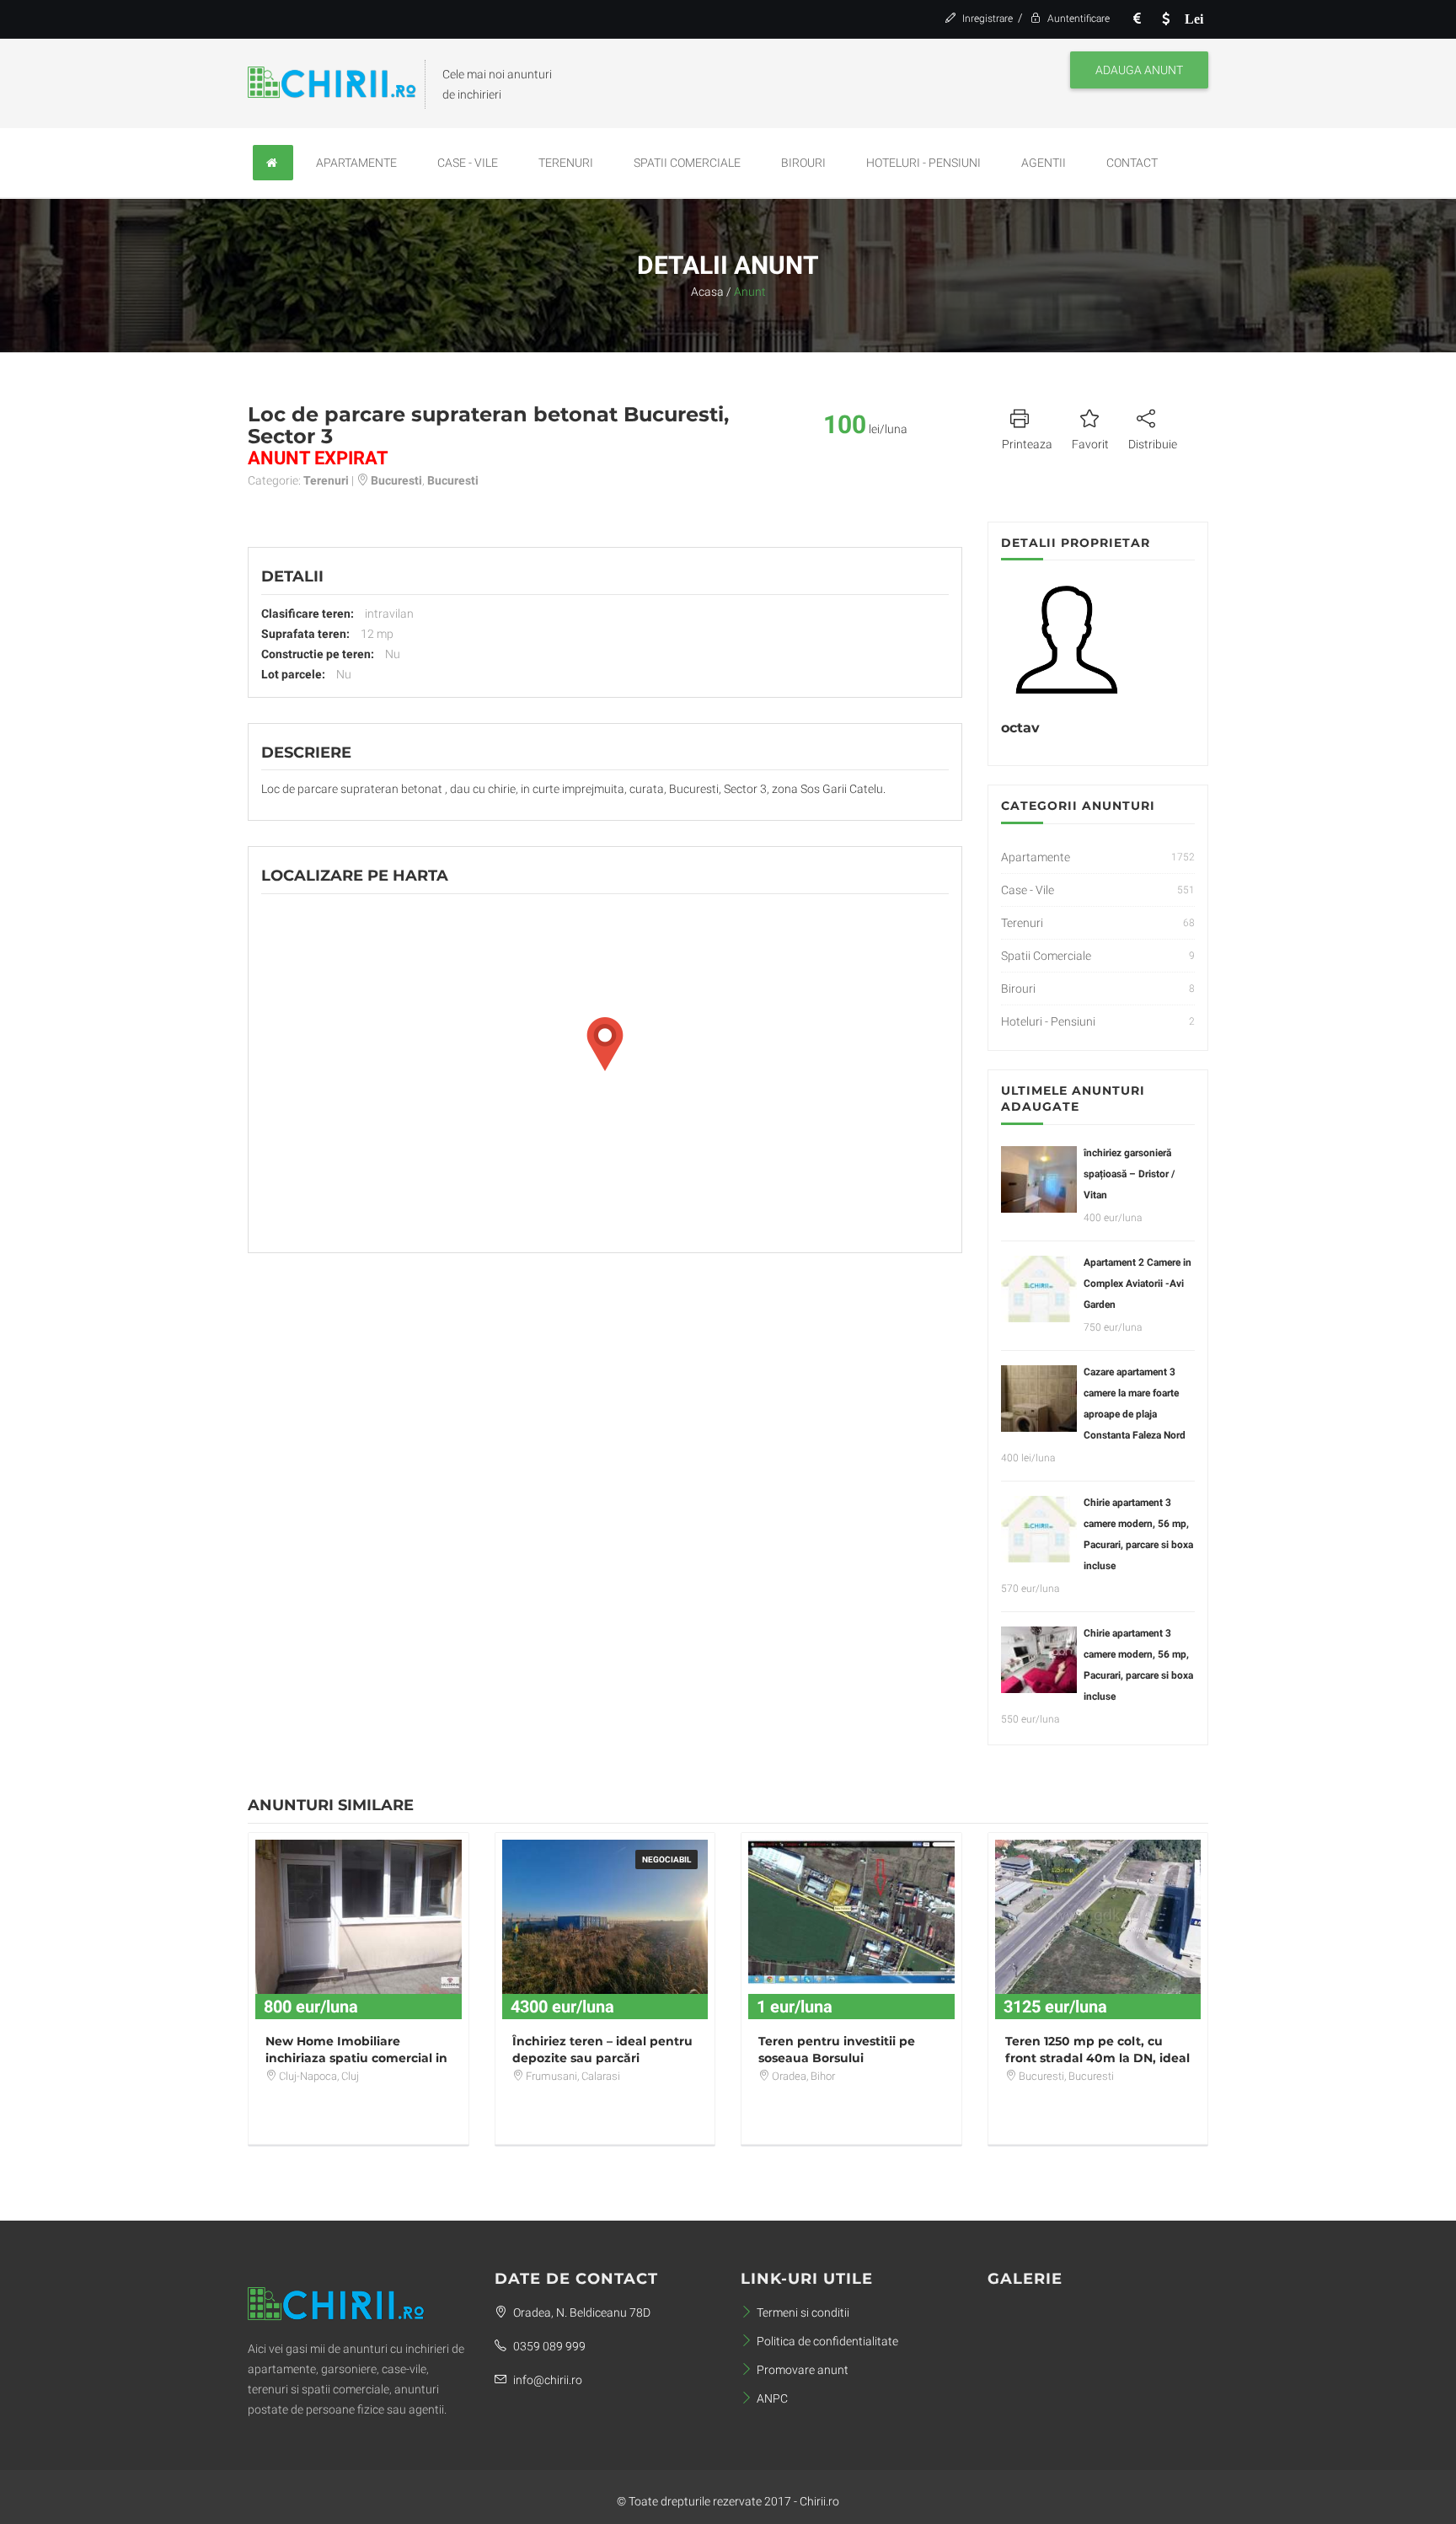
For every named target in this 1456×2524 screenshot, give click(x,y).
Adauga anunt (1139, 70)
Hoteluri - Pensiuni (923, 163)
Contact (1132, 163)
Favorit (1090, 444)
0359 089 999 (548, 2346)
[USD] (1165, 19)
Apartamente (356, 163)
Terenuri (566, 163)
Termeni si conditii (803, 2312)
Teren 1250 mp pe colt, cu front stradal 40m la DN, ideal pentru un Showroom (1097, 2058)
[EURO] (1137, 19)
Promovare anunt (803, 2370)
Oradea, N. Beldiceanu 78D (581, 2312)
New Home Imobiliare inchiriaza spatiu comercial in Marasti (356, 2058)
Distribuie (1153, 444)
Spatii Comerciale (687, 163)
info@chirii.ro (546, 2380)
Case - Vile (468, 163)
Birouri (803, 163)
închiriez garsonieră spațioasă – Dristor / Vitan (1129, 1174)
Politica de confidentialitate (827, 2341)
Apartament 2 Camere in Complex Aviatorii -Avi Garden (1137, 1283)
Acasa (707, 292)
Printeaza (1027, 444)
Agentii (1044, 163)
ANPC (772, 2398)
